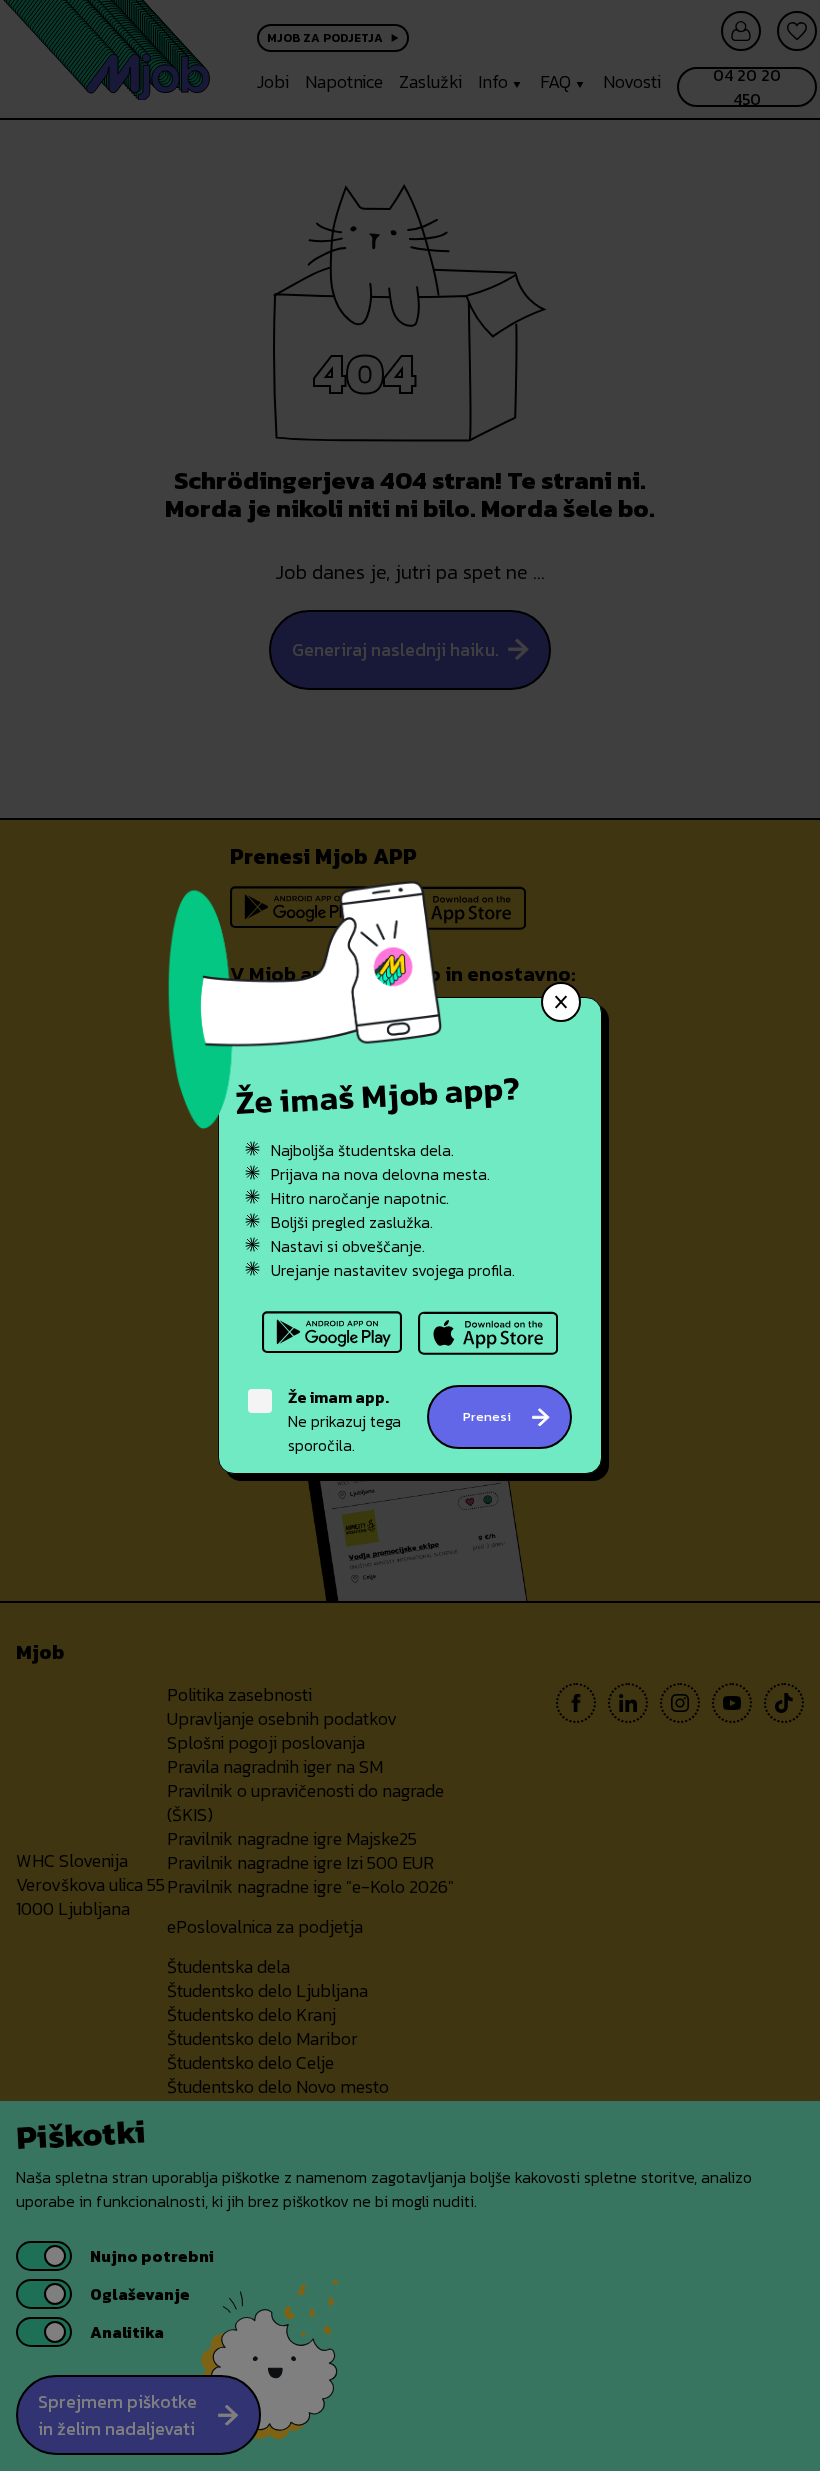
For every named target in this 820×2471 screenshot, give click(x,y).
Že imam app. (338, 1397)
